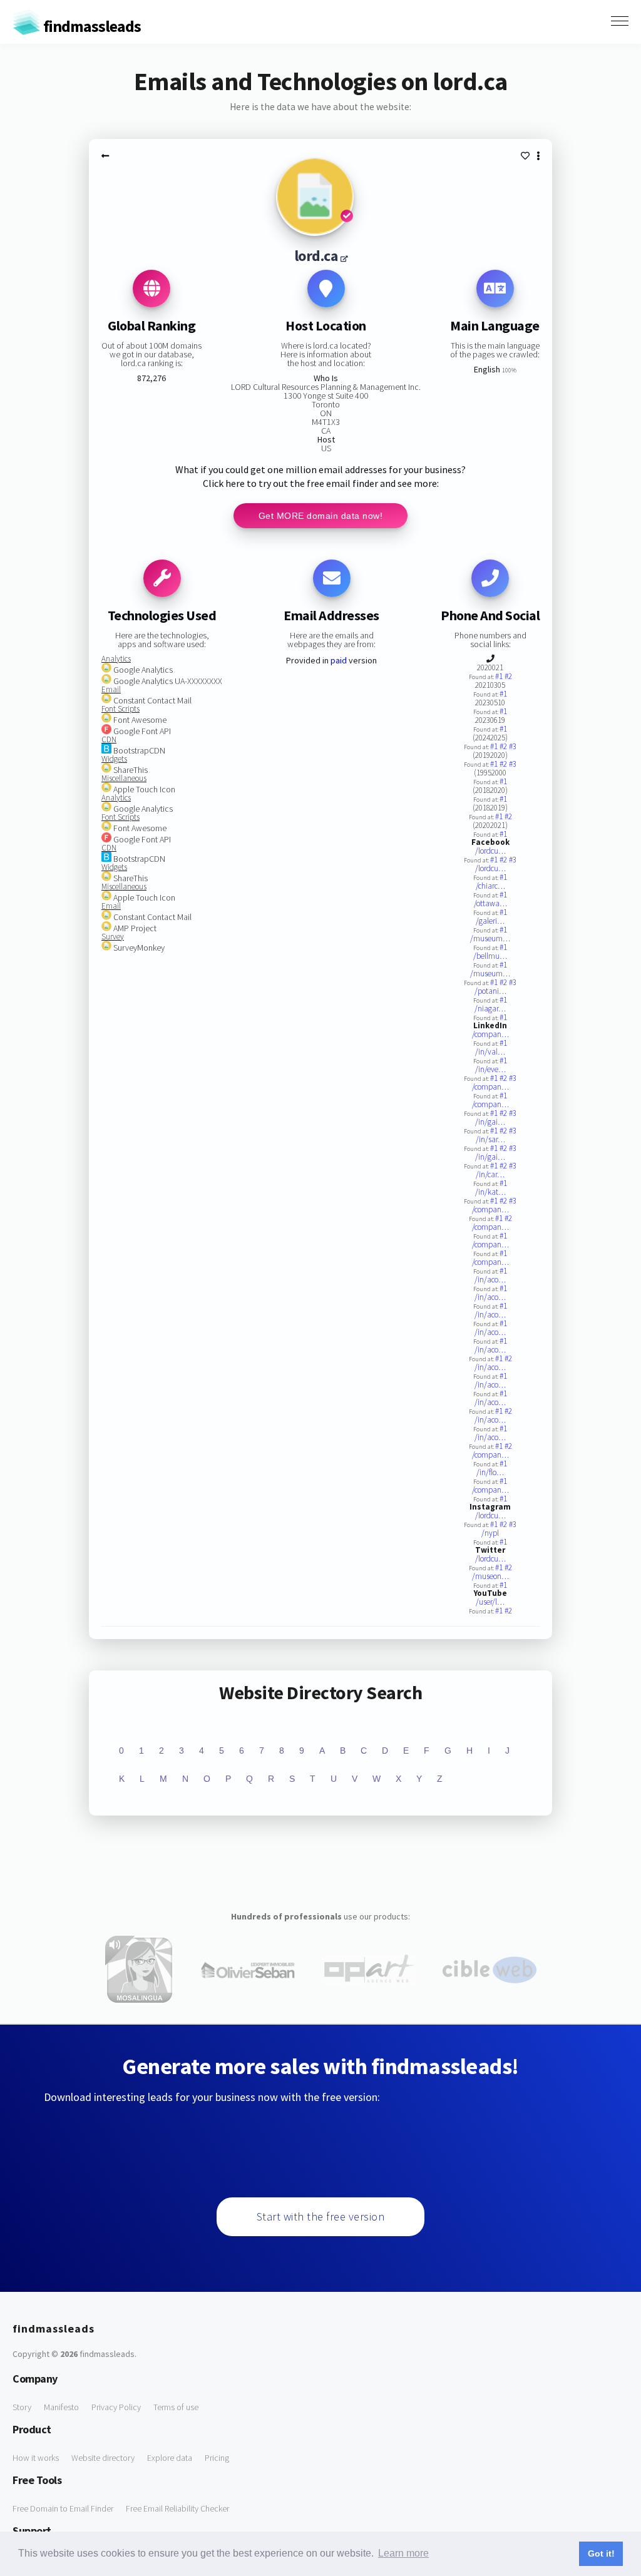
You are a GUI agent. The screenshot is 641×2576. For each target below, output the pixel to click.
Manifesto (61, 2407)
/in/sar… (490, 1139)
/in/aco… (490, 1280)
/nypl (490, 1533)
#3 (513, 746)
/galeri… (490, 921)
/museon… (490, 1576)
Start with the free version (321, 2216)
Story (22, 2407)
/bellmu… (490, 956)
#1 (500, 676)
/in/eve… (490, 1069)
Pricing (217, 2458)
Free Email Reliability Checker (177, 2508)
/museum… (490, 938)
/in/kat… (490, 1192)
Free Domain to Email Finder (63, 2508)
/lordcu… (490, 851)
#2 (508, 676)
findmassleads (91, 26)
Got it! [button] (601, 2553)
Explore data (170, 2458)
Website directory (103, 2458)
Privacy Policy (116, 2407)
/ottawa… (490, 903)
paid (339, 660)
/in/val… (490, 1052)
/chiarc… (490, 886)
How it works (36, 2458)
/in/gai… (490, 1122)
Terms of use (176, 2407)
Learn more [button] (403, 2553)
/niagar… (490, 1009)
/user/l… (490, 1602)
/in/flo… (490, 1472)
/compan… (490, 1034)
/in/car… (490, 1174)
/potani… (490, 991)
